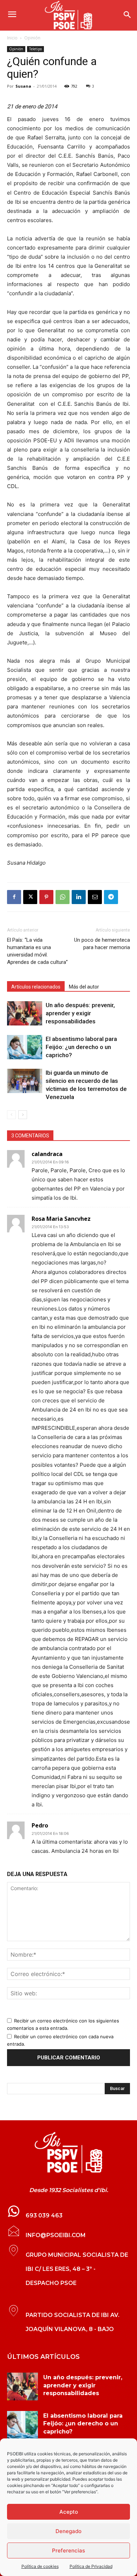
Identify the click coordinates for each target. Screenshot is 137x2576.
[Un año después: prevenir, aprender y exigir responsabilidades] (25, 1013)
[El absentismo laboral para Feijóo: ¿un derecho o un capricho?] (25, 1047)
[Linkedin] (79, 897)
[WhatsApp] (63, 897)
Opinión (32, 38)
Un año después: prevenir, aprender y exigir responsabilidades (80, 1013)
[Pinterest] (46, 897)
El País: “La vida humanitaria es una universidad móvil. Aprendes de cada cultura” (37, 951)
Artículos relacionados (36, 987)
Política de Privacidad (91, 2566)
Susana (23, 86)
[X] (30, 897)
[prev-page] (11, 1115)
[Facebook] (14, 897)
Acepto (69, 2512)
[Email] (95, 897)
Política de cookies (40, 2566)
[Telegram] (111, 897)
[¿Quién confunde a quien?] (68, 2153)
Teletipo (35, 49)
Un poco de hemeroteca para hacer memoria (102, 944)
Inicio (12, 38)
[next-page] (23, 1115)
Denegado (68, 2531)
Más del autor (84, 987)
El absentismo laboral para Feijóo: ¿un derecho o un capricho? (81, 1047)
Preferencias (68, 2550)
